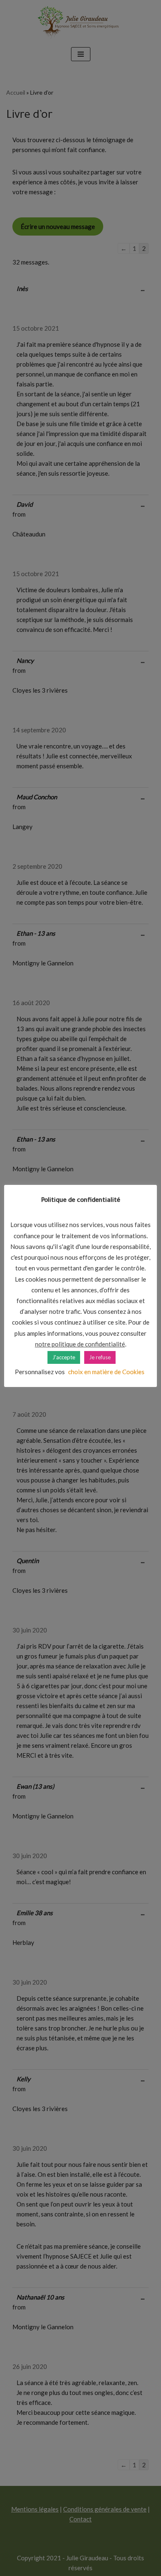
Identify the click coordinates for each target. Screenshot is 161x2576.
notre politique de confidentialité (80, 1344)
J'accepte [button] (64, 1357)
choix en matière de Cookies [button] (106, 1372)
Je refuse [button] (100, 1357)
